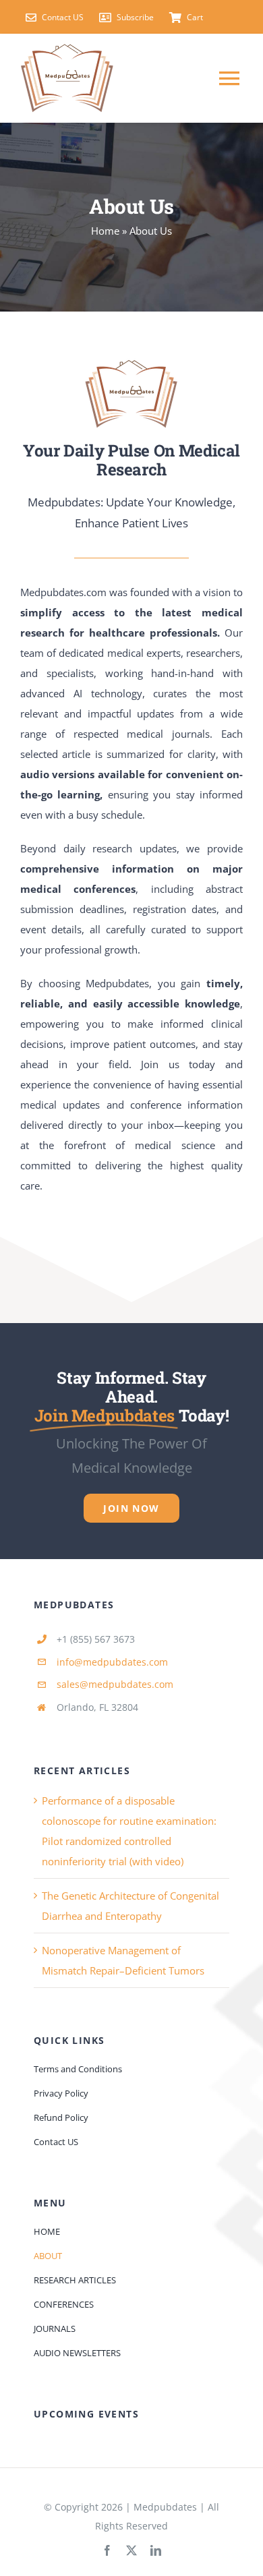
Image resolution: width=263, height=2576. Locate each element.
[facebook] (107, 2550)
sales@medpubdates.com (115, 1684)
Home (105, 231)
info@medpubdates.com (112, 1662)
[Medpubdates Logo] (131, 363)
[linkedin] (156, 2550)
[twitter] (131, 2550)
